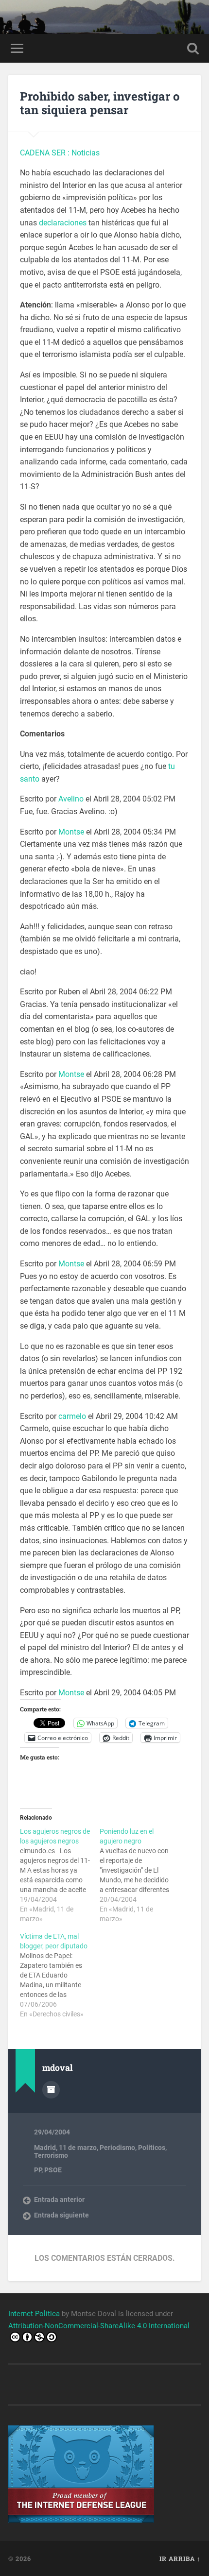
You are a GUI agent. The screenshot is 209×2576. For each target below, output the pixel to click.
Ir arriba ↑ (180, 2559)
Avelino (71, 799)
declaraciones (63, 223)
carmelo (72, 1416)
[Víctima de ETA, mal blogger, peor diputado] (60, 1975)
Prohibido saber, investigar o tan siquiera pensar (100, 103)
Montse (71, 832)
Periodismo (117, 2148)
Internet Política (34, 2314)
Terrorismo (51, 2155)
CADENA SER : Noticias (60, 153)
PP (38, 2170)
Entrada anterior (59, 2200)
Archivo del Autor (51, 2090)
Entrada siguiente (61, 2215)
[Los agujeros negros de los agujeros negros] (60, 1875)
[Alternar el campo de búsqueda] (193, 48)
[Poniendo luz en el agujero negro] (139, 1875)
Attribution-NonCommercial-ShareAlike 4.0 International (99, 2326)
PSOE (53, 2170)
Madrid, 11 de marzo (65, 2148)
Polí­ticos (152, 2148)
